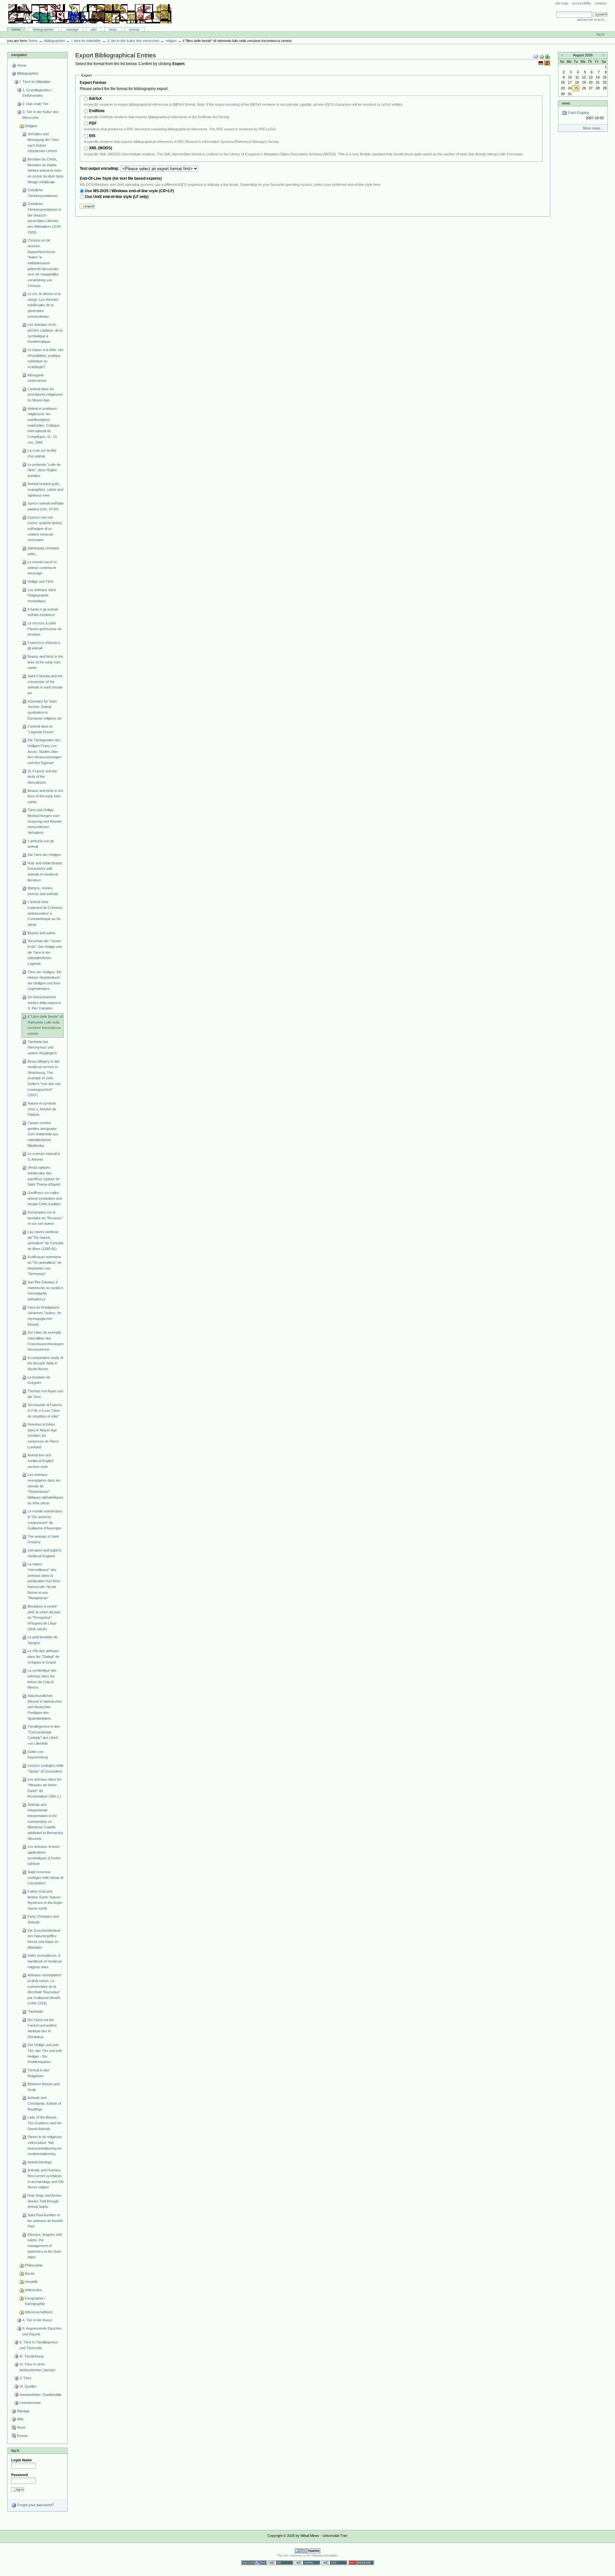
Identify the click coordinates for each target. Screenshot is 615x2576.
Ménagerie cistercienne (37, 378)
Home (16, 29)
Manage (72, 29)
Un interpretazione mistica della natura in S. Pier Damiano (44, 1003)
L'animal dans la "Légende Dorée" (41, 729)
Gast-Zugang (585, 115)
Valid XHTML (307, 2563)
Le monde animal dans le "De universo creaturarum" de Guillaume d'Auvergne (45, 1520)
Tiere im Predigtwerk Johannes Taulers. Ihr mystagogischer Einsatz (45, 1316)
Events (134, 29)
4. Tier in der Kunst (37, 2320)
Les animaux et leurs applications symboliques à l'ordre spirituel (44, 1855)
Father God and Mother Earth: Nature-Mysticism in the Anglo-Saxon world (45, 1900)
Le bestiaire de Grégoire (39, 1380)
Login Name (21, 2460)
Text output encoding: (100, 169)
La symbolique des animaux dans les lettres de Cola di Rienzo (42, 1679)
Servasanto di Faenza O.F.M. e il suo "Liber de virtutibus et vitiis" (45, 1410)
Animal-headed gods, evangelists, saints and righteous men (45, 489)
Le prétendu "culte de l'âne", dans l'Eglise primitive (44, 470)
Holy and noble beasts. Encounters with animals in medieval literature (45, 872)
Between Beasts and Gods (44, 2087)
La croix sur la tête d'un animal (42, 453)
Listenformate (30, 2403)
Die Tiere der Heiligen (44, 855)
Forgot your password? (35, 2505)
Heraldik (31, 2282)
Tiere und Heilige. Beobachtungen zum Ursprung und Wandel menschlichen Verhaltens (45, 821)
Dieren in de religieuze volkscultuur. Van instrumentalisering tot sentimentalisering (45, 2145)
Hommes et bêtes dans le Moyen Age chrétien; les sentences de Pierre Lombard (43, 1436)
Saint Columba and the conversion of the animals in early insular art (45, 684)
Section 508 (254, 2563)
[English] (547, 63)
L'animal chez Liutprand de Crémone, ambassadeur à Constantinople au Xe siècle (45, 913)
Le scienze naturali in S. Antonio (44, 1156)
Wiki (94, 29)
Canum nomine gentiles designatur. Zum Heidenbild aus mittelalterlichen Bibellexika (43, 1134)
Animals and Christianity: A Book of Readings (44, 2103)
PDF (93, 123)
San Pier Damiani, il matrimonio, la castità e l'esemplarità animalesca (45, 1291)
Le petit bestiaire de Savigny (43, 1640)
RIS (92, 136)
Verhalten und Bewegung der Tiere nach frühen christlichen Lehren (43, 142)
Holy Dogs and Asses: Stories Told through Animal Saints (45, 2201)
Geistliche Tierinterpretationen (43, 193)
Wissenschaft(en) (39, 2312)
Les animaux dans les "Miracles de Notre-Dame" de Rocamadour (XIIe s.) (45, 1788)
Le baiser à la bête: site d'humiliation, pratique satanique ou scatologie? (45, 358)
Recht (30, 2274)
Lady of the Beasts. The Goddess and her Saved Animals (45, 2123)
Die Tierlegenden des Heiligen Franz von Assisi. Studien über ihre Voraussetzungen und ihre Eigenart (45, 751)
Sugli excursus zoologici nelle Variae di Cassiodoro (45, 1877)
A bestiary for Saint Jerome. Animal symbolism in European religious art (45, 710)
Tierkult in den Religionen (38, 2073)
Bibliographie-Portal (90, 14)
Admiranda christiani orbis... (43, 551)
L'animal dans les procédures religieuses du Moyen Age (45, 395)
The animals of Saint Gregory (43, 1539)
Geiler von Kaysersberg (38, 1755)
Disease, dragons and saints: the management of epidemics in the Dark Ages (45, 2246)
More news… (593, 128)
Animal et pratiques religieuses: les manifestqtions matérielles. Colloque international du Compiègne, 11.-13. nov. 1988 (44, 425)
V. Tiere (25, 2378)
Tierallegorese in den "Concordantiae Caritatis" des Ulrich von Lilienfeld (44, 1735)
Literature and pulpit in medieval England (45, 1553)
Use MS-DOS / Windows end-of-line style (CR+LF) (129, 191)
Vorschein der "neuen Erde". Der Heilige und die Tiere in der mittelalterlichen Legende (45, 952)
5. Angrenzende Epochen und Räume (42, 2331)
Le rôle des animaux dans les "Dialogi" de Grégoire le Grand (43, 1656)
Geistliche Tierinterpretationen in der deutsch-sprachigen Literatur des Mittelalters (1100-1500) (45, 218)
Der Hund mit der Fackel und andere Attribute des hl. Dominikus (42, 2028)
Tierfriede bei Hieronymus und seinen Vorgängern (42, 1047)
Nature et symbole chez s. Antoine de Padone (42, 1109)
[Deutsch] (541, 63)
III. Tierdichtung (32, 2356)
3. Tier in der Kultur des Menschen (133, 41)
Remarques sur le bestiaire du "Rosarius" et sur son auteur (45, 1218)
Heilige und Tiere (41, 581)
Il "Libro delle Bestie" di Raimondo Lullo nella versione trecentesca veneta (45, 1025)
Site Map (562, 3)
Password (20, 2475)
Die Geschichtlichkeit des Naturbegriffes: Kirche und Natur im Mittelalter (44, 1939)
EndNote (97, 111)
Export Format (93, 83)
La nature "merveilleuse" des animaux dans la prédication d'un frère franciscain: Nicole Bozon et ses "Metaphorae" (44, 1581)
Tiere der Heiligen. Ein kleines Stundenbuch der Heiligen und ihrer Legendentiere (45, 980)
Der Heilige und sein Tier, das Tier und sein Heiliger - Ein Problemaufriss (45, 2053)
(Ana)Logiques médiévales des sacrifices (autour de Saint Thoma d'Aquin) (44, 1176)
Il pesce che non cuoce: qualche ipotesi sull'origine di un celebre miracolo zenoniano (45, 529)
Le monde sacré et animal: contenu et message (42, 568)
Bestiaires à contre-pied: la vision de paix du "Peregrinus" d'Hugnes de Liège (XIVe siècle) (44, 1618)
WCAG (281, 2563)
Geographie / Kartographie (35, 2301)
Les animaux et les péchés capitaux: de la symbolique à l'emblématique (45, 333)
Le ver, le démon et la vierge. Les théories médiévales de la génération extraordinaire (44, 305)
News (113, 29)
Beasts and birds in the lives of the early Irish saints (45, 662)
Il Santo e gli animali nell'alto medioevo (43, 612)
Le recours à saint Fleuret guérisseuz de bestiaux (45, 629)
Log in (600, 34)
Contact (601, 3)
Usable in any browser (361, 2563)
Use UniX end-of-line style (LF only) (117, 197)
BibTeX (95, 99)
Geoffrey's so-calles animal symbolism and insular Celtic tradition (45, 1198)
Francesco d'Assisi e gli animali (44, 646)
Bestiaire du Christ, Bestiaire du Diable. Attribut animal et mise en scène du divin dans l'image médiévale (45, 171)
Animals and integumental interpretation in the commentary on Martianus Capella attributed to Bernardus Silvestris (45, 1822)
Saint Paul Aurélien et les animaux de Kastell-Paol (45, 2221)
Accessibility (582, 3)
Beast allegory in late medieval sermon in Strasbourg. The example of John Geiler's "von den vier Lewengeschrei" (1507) (44, 1078)
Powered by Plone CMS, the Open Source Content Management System (307, 2551)
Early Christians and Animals (43, 1919)
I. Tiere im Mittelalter (86, 41)
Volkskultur (33, 2290)
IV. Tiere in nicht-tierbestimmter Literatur (37, 2367)
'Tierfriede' (36, 2012)
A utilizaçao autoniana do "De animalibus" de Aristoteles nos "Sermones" (45, 1265)
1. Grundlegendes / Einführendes (37, 93)
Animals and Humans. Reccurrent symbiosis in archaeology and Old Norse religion (45, 2179)
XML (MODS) (101, 148)
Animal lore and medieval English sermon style (41, 1461)
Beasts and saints (41, 933)
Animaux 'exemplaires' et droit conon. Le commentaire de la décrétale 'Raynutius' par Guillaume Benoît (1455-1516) (45, 1989)
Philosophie (34, 2265)
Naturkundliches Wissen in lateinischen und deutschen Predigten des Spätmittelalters (45, 1707)
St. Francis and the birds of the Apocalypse (42, 777)
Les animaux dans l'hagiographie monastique (42, 595)
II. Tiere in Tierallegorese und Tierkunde (39, 2345)
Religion (171, 41)
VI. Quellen (28, 2386)
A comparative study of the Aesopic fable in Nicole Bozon (45, 1363)
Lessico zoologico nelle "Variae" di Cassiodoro (45, 1768)
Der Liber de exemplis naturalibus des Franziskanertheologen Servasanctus (45, 1341)
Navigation (19, 55)
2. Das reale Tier (35, 104)
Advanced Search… (593, 20)
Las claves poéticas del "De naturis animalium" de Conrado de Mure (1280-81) (45, 1240)
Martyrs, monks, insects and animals (43, 891)
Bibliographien (43, 29)
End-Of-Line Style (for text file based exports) (121, 178)
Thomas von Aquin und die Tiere (45, 1394)
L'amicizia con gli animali (41, 844)
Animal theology (40, 2162)
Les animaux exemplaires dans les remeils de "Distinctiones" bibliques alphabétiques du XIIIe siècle (45, 1489)
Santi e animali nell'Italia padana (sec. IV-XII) (45, 506)
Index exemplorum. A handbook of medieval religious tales (45, 1961)
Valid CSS (334, 2563)
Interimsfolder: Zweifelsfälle (41, 2395)
